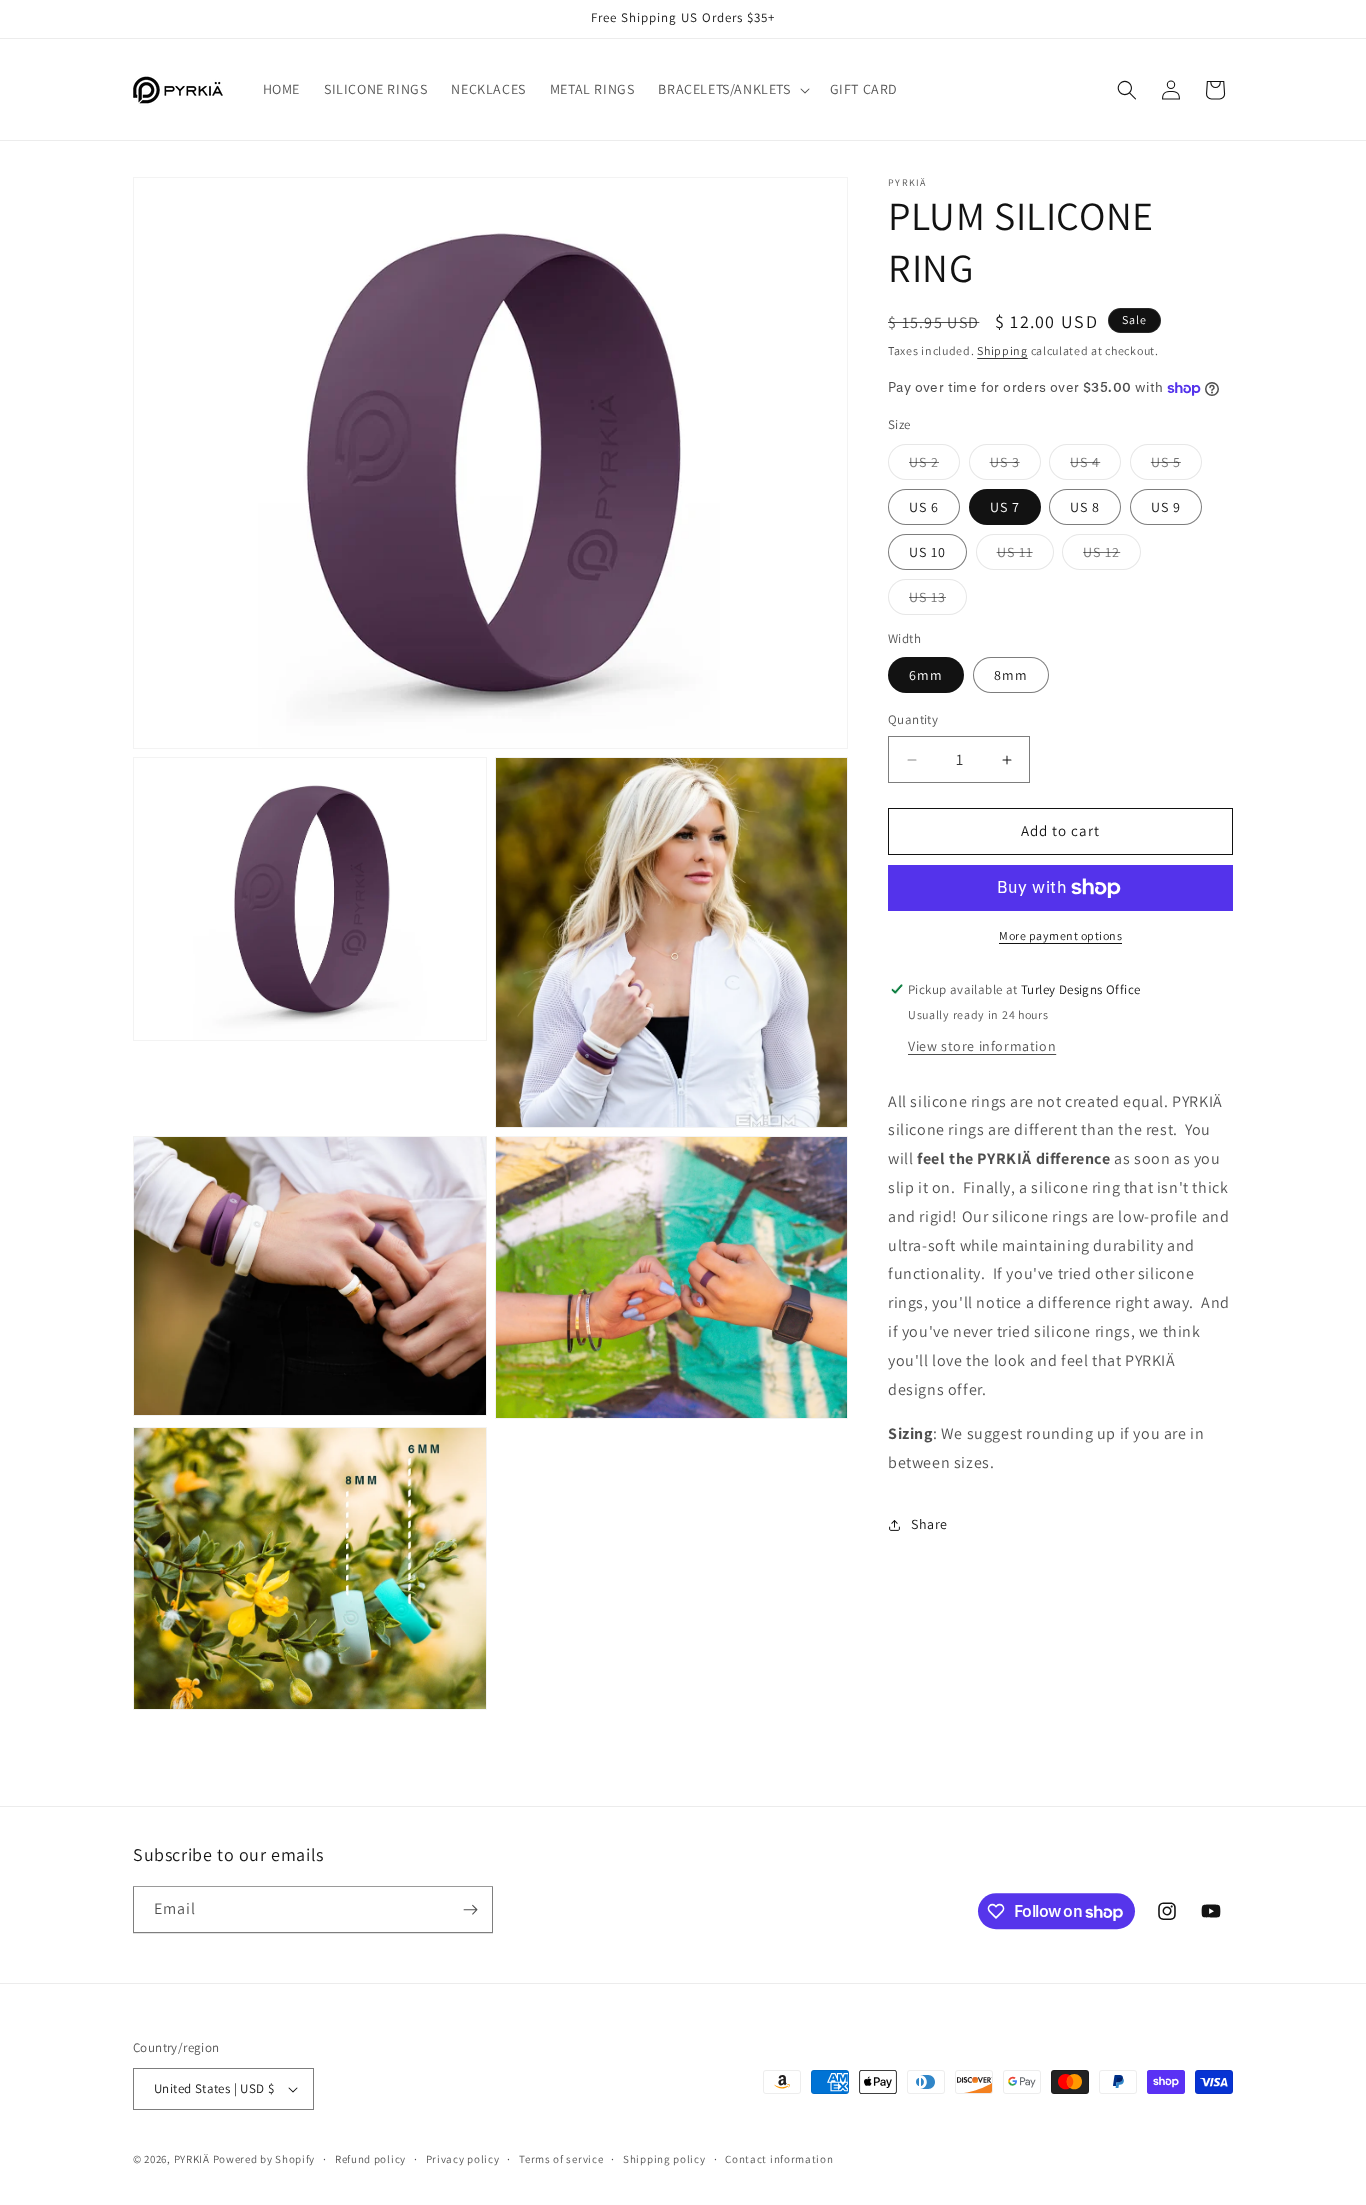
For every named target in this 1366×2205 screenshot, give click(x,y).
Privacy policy (463, 2159)
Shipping (1002, 350)
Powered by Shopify (264, 2159)
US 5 (1176, 466)
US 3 (1015, 466)
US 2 (934, 466)
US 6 (924, 507)
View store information (982, 1046)
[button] (731, 89)
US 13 (938, 601)
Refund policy (370, 2159)
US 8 (1085, 507)
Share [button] (929, 1525)
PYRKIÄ (192, 2159)
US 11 (1025, 556)
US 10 (927, 552)
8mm (1011, 676)
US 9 (1166, 507)
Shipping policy (664, 2159)
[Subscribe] (470, 1909)
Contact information (779, 2159)
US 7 (1005, 507)
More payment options (1060, 935)
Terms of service (561, 2159)
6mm (926, 676)
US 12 (1112, 556)
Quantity (913, 720)
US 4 (1095, 466)
